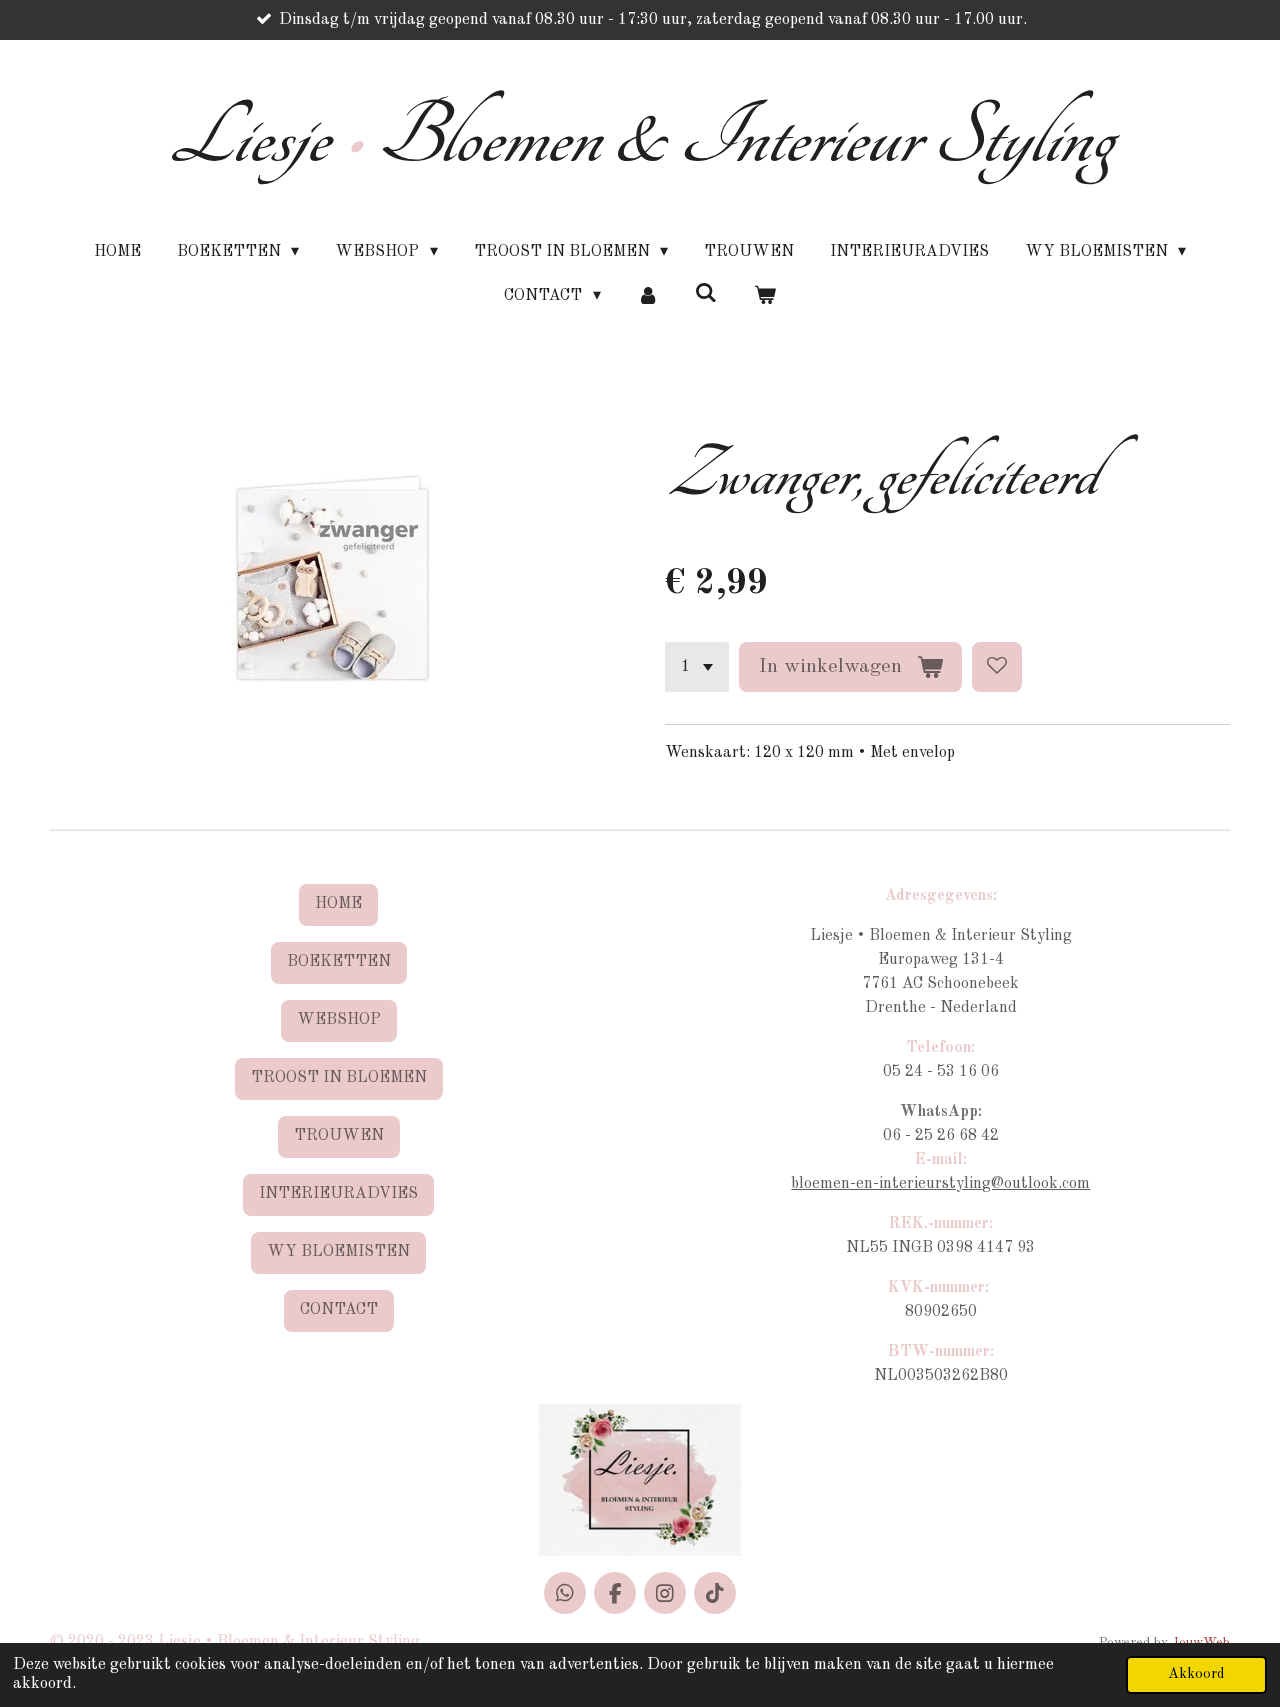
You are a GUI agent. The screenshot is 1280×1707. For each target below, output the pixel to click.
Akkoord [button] (1196, 1674)
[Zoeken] (706, 294)
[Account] (648, 296)
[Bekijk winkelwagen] (764, 296)
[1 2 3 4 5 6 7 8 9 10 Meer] (697, 667)
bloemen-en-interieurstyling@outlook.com (940, 1184)
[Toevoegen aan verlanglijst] (997, 667)
